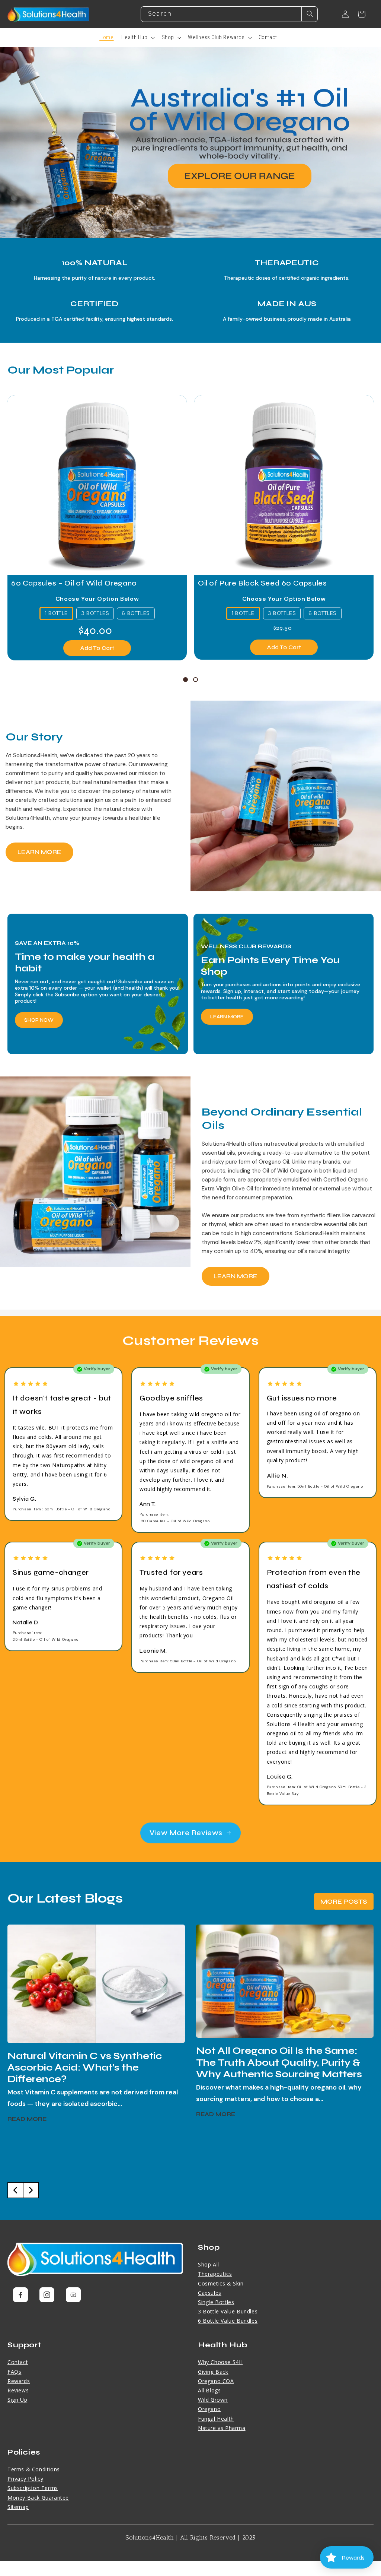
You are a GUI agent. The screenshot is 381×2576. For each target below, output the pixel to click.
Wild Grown (213, 2400)
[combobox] (229, 14)
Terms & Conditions (34, 2469)
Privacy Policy (25, 2479)
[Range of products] (190, 143)
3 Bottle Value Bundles (228, 2311)
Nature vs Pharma (222, 2428)
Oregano (209, 2409)
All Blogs (209, 2390)
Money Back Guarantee (38, 2498)
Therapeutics (215, 2274)
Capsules (210, 2293)
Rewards (19, 2381)
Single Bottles (216, 2302)
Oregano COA (216, 2381)
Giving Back (213, 2372)
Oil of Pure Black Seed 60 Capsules (262, 583)
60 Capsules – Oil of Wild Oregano (74, 583)
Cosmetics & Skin (221, 2283)
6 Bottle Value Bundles (228, 2321)
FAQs (14, 2372)
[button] (138, 38)
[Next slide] (31, 2190)
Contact (18, 2362)
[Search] (310, 14)
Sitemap (18, 2507)
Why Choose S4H (220, 2362)
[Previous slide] (15, 2190)
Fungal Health (216, 2419)
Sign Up (17, 2400)
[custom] (20, 2295)
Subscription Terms (33, 2488)
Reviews (18, 2390)
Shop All (209, 2264)
